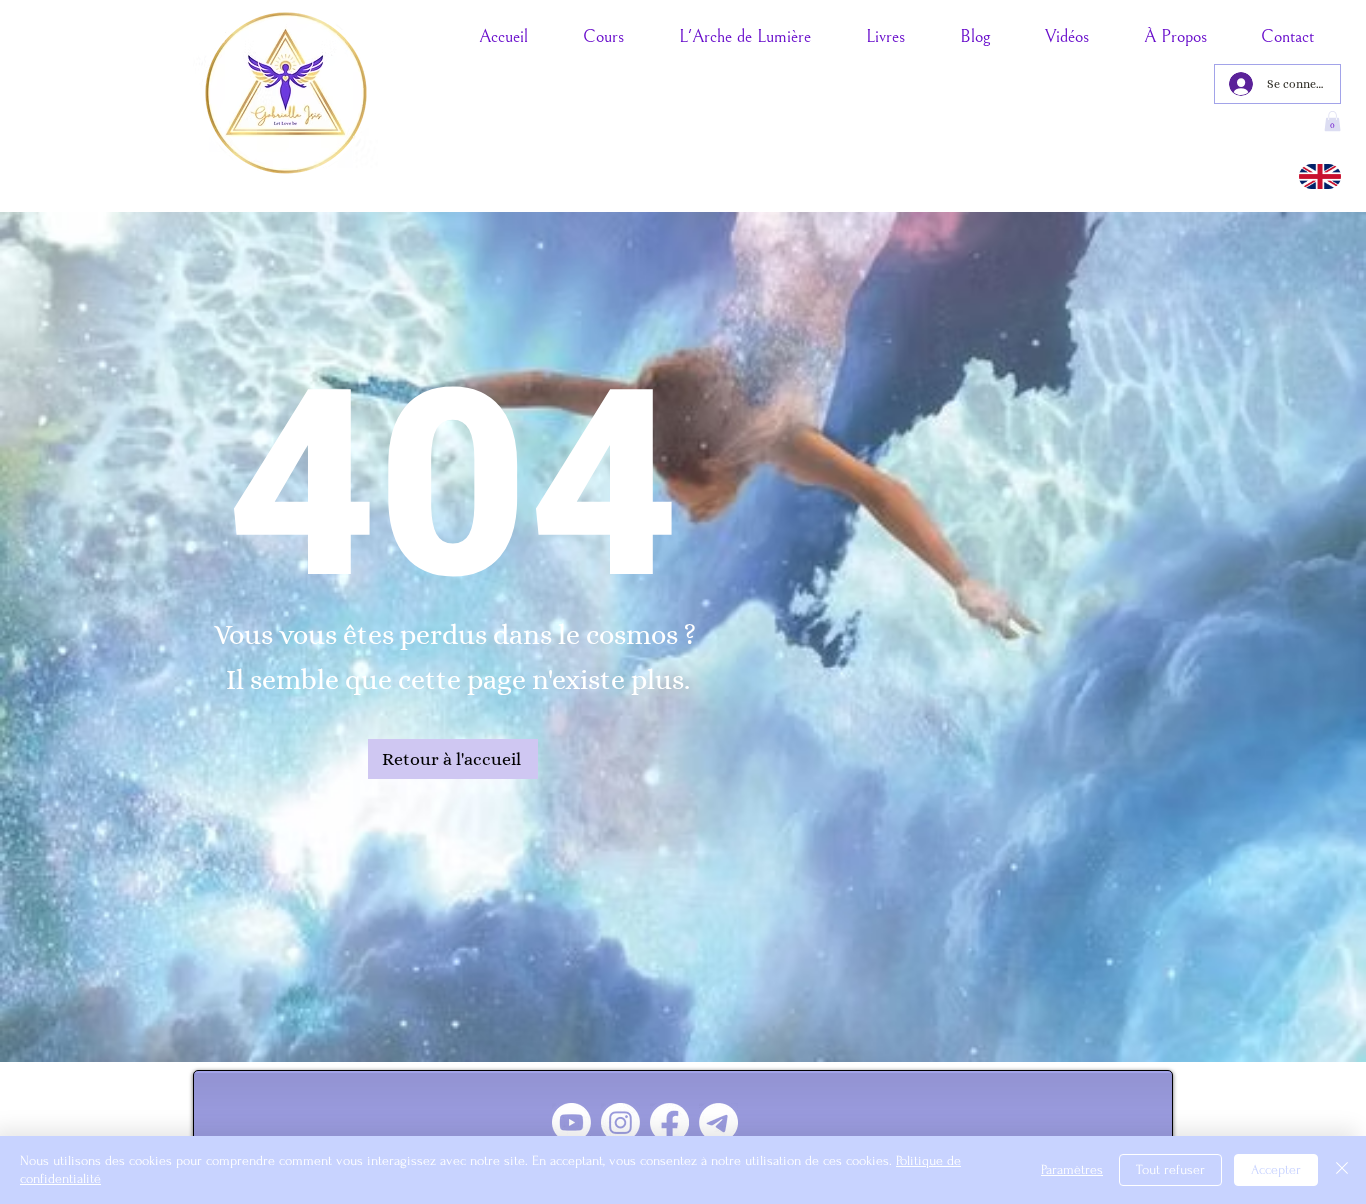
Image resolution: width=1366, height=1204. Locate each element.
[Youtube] (571, 1122)
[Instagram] (620, 1122)
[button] (1332, 121)
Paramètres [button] (1072, 1169)
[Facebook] (669, 1122)
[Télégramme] (718, 1122)
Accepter (1276, 1169)
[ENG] (1320, 176)
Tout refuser (1170, 1169)
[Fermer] (1342, 1170)
